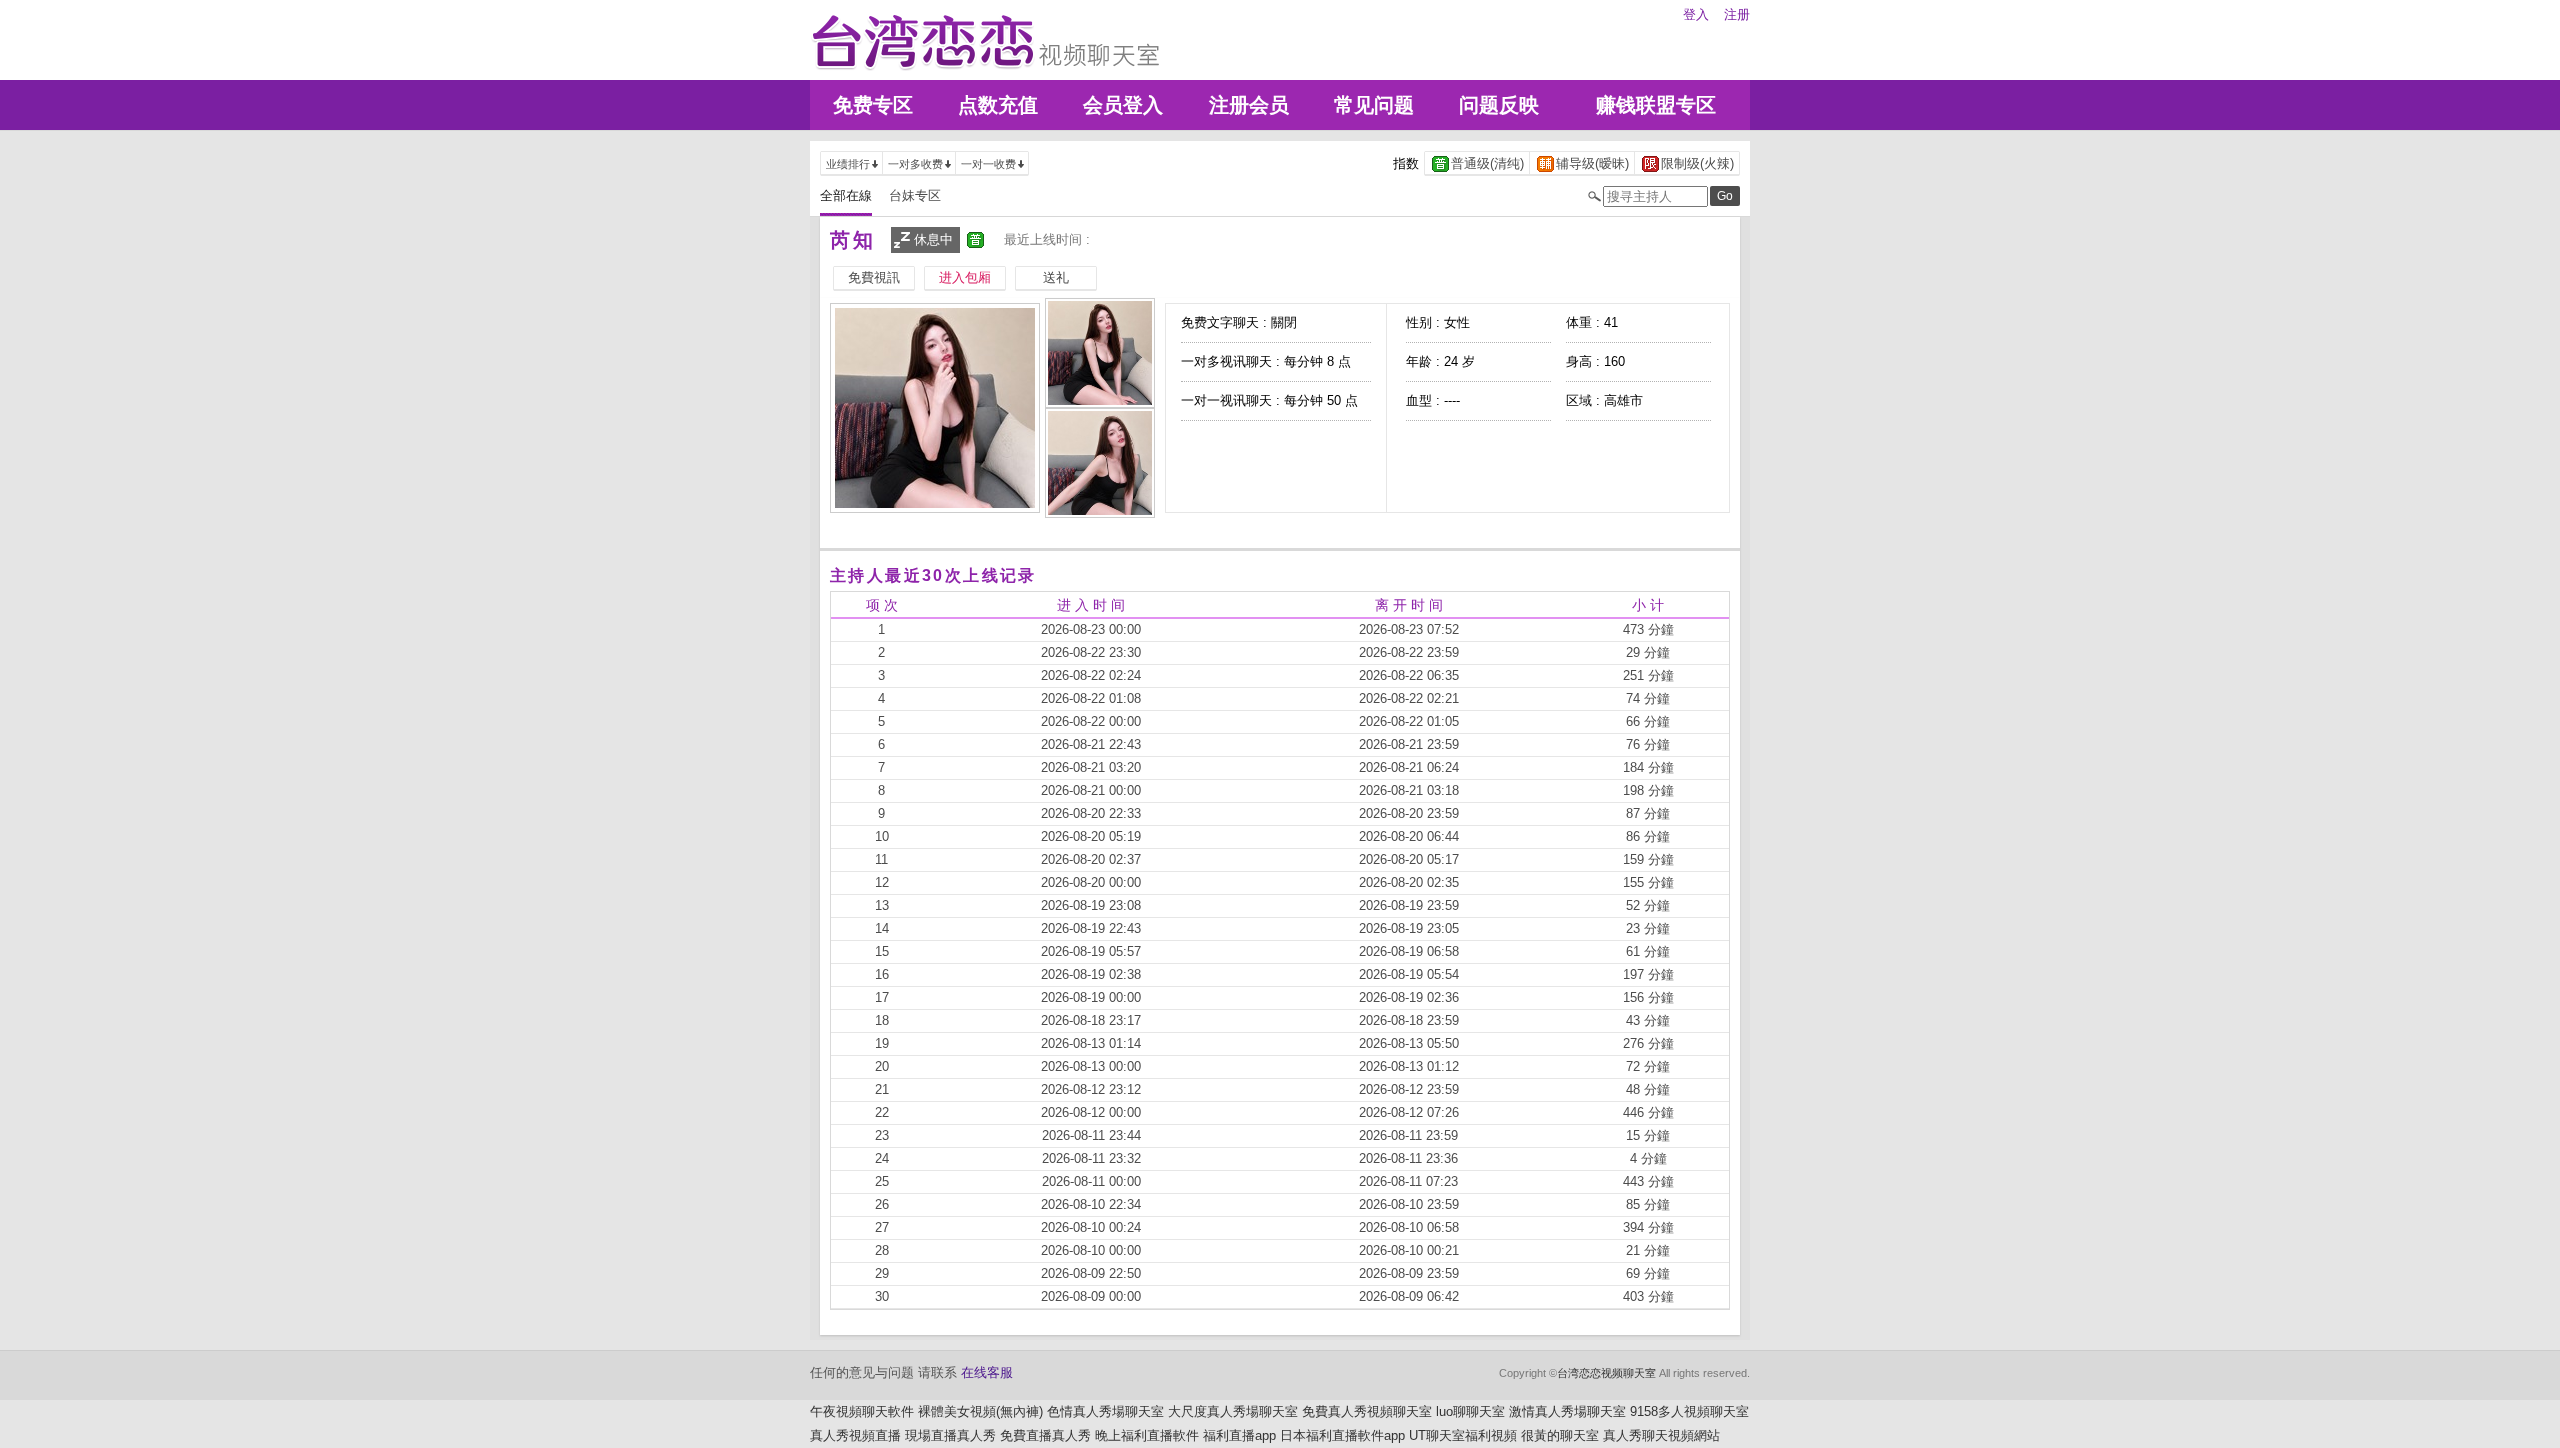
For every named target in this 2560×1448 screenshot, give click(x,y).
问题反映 (1499, 105)
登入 (1696, 14)
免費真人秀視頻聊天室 (1367, 1411)
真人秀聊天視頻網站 (1661, 1435)
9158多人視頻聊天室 (1689, 1411)
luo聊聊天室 (1470, 1411)
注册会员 (1249, 105)
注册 (1737, 14)
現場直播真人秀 (950, 1435)
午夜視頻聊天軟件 (862, 1411)
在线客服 (987, 1372)
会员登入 (1123, 105)
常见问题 (1374, 105)
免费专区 (873, 105)
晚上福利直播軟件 (1147, 1435)
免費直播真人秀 (1045, 1435)
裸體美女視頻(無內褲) (980, 1411)
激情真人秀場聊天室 (1567, 1411)
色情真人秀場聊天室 (1105, 1411)
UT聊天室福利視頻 (1463, 1435)
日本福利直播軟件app (1342, 1435)
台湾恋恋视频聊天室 (1606, 1373)
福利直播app (1239, 1435)
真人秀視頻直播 (855, 1435)
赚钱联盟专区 (1656, 105)
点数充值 (998, 105)
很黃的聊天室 (1560, 1435)
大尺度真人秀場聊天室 (1233, 1411)
